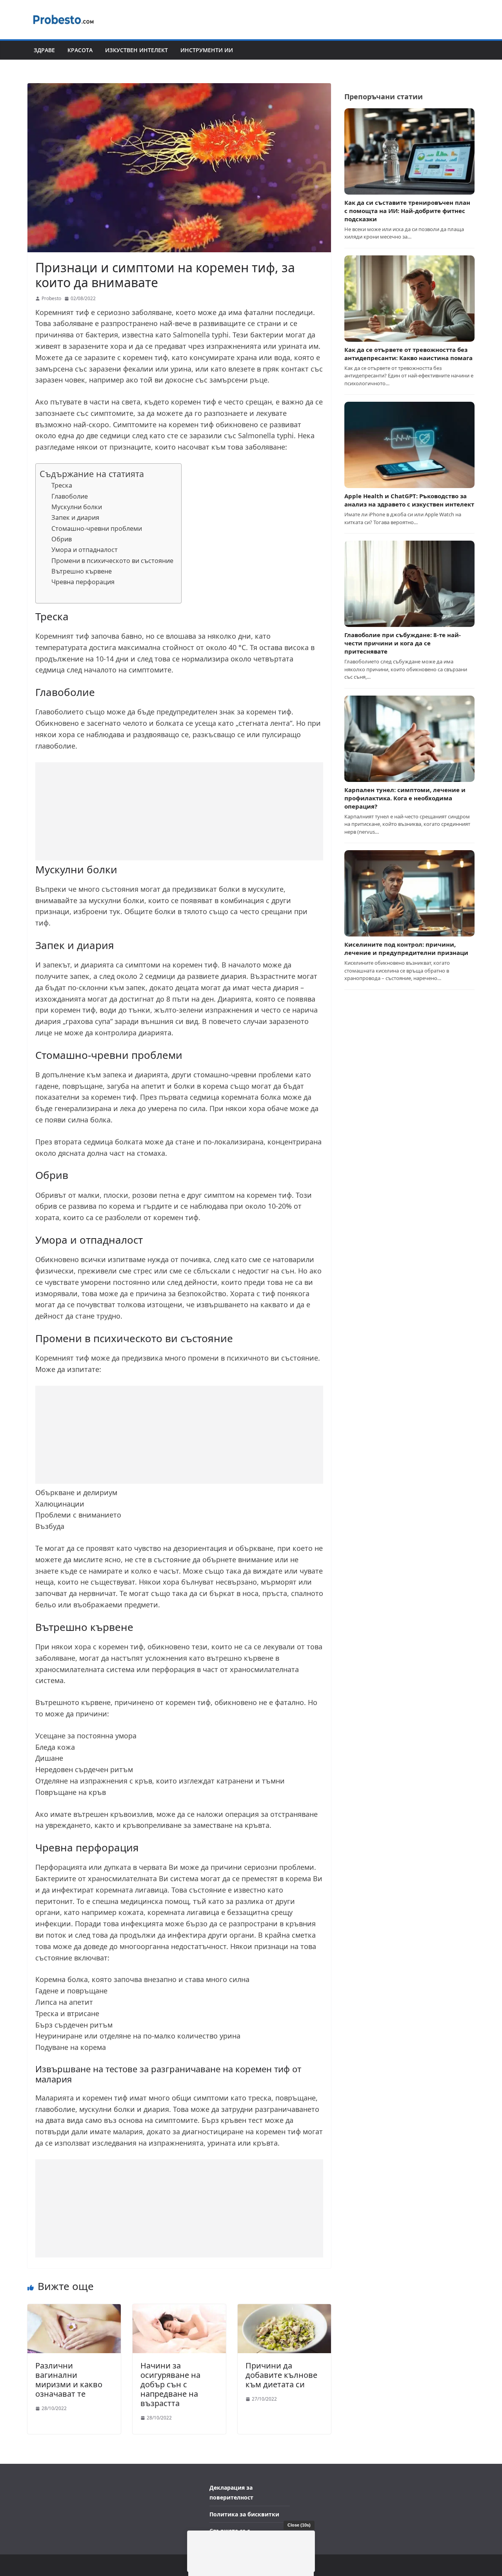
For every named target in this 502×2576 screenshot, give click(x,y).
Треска (62, 485)
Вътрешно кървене (82, 571)
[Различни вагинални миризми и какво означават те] (74, 2309)
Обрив (62, 539)
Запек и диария (75, 517)
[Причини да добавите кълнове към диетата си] (284, 2309)
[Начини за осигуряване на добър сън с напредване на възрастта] (179, 2309)
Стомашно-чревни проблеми (97, 528)
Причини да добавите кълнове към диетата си (281, 2375)
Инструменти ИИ (207, 50)
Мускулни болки (77, 507)
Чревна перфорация (83, 582)
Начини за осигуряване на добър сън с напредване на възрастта (170, 2384)
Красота (80, 50)
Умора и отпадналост (85, 550)
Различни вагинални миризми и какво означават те (69, 2380)
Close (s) (299, 2525)
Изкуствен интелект (136, 50)
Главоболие (70, 496)
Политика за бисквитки (244, 2514)
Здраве (44, 50)
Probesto (51, 298)
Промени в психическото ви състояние (112, 561)
